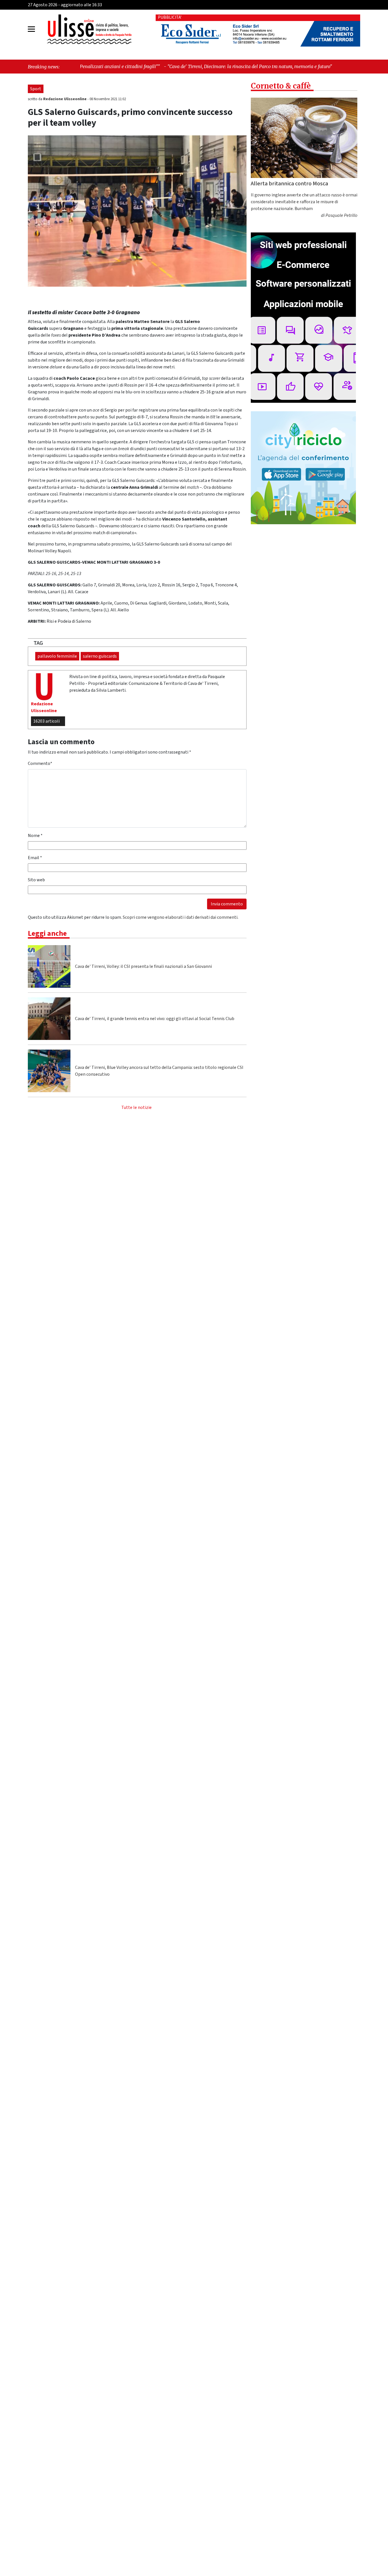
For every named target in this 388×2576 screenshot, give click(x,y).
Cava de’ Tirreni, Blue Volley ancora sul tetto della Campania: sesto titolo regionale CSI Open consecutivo (159, 1071)
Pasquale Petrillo (341, 215)
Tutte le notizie (136, 1107)
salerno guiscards (100, 656)
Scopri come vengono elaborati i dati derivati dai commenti (180, 917)
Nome (35, 836)
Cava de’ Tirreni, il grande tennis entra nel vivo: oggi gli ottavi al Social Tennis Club (155, 1019)
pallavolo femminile (57, 656)
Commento (40, 763)
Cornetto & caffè (281, 86)
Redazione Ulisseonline (65, 99)
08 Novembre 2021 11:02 (108, 99)
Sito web (36, 880)
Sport (36, 89)
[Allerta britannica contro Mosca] (304, 138)
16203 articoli (46, 721)
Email (35, 858)
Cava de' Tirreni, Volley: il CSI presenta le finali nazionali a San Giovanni (143, 966)
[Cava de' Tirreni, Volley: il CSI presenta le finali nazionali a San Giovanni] (49, 966)
